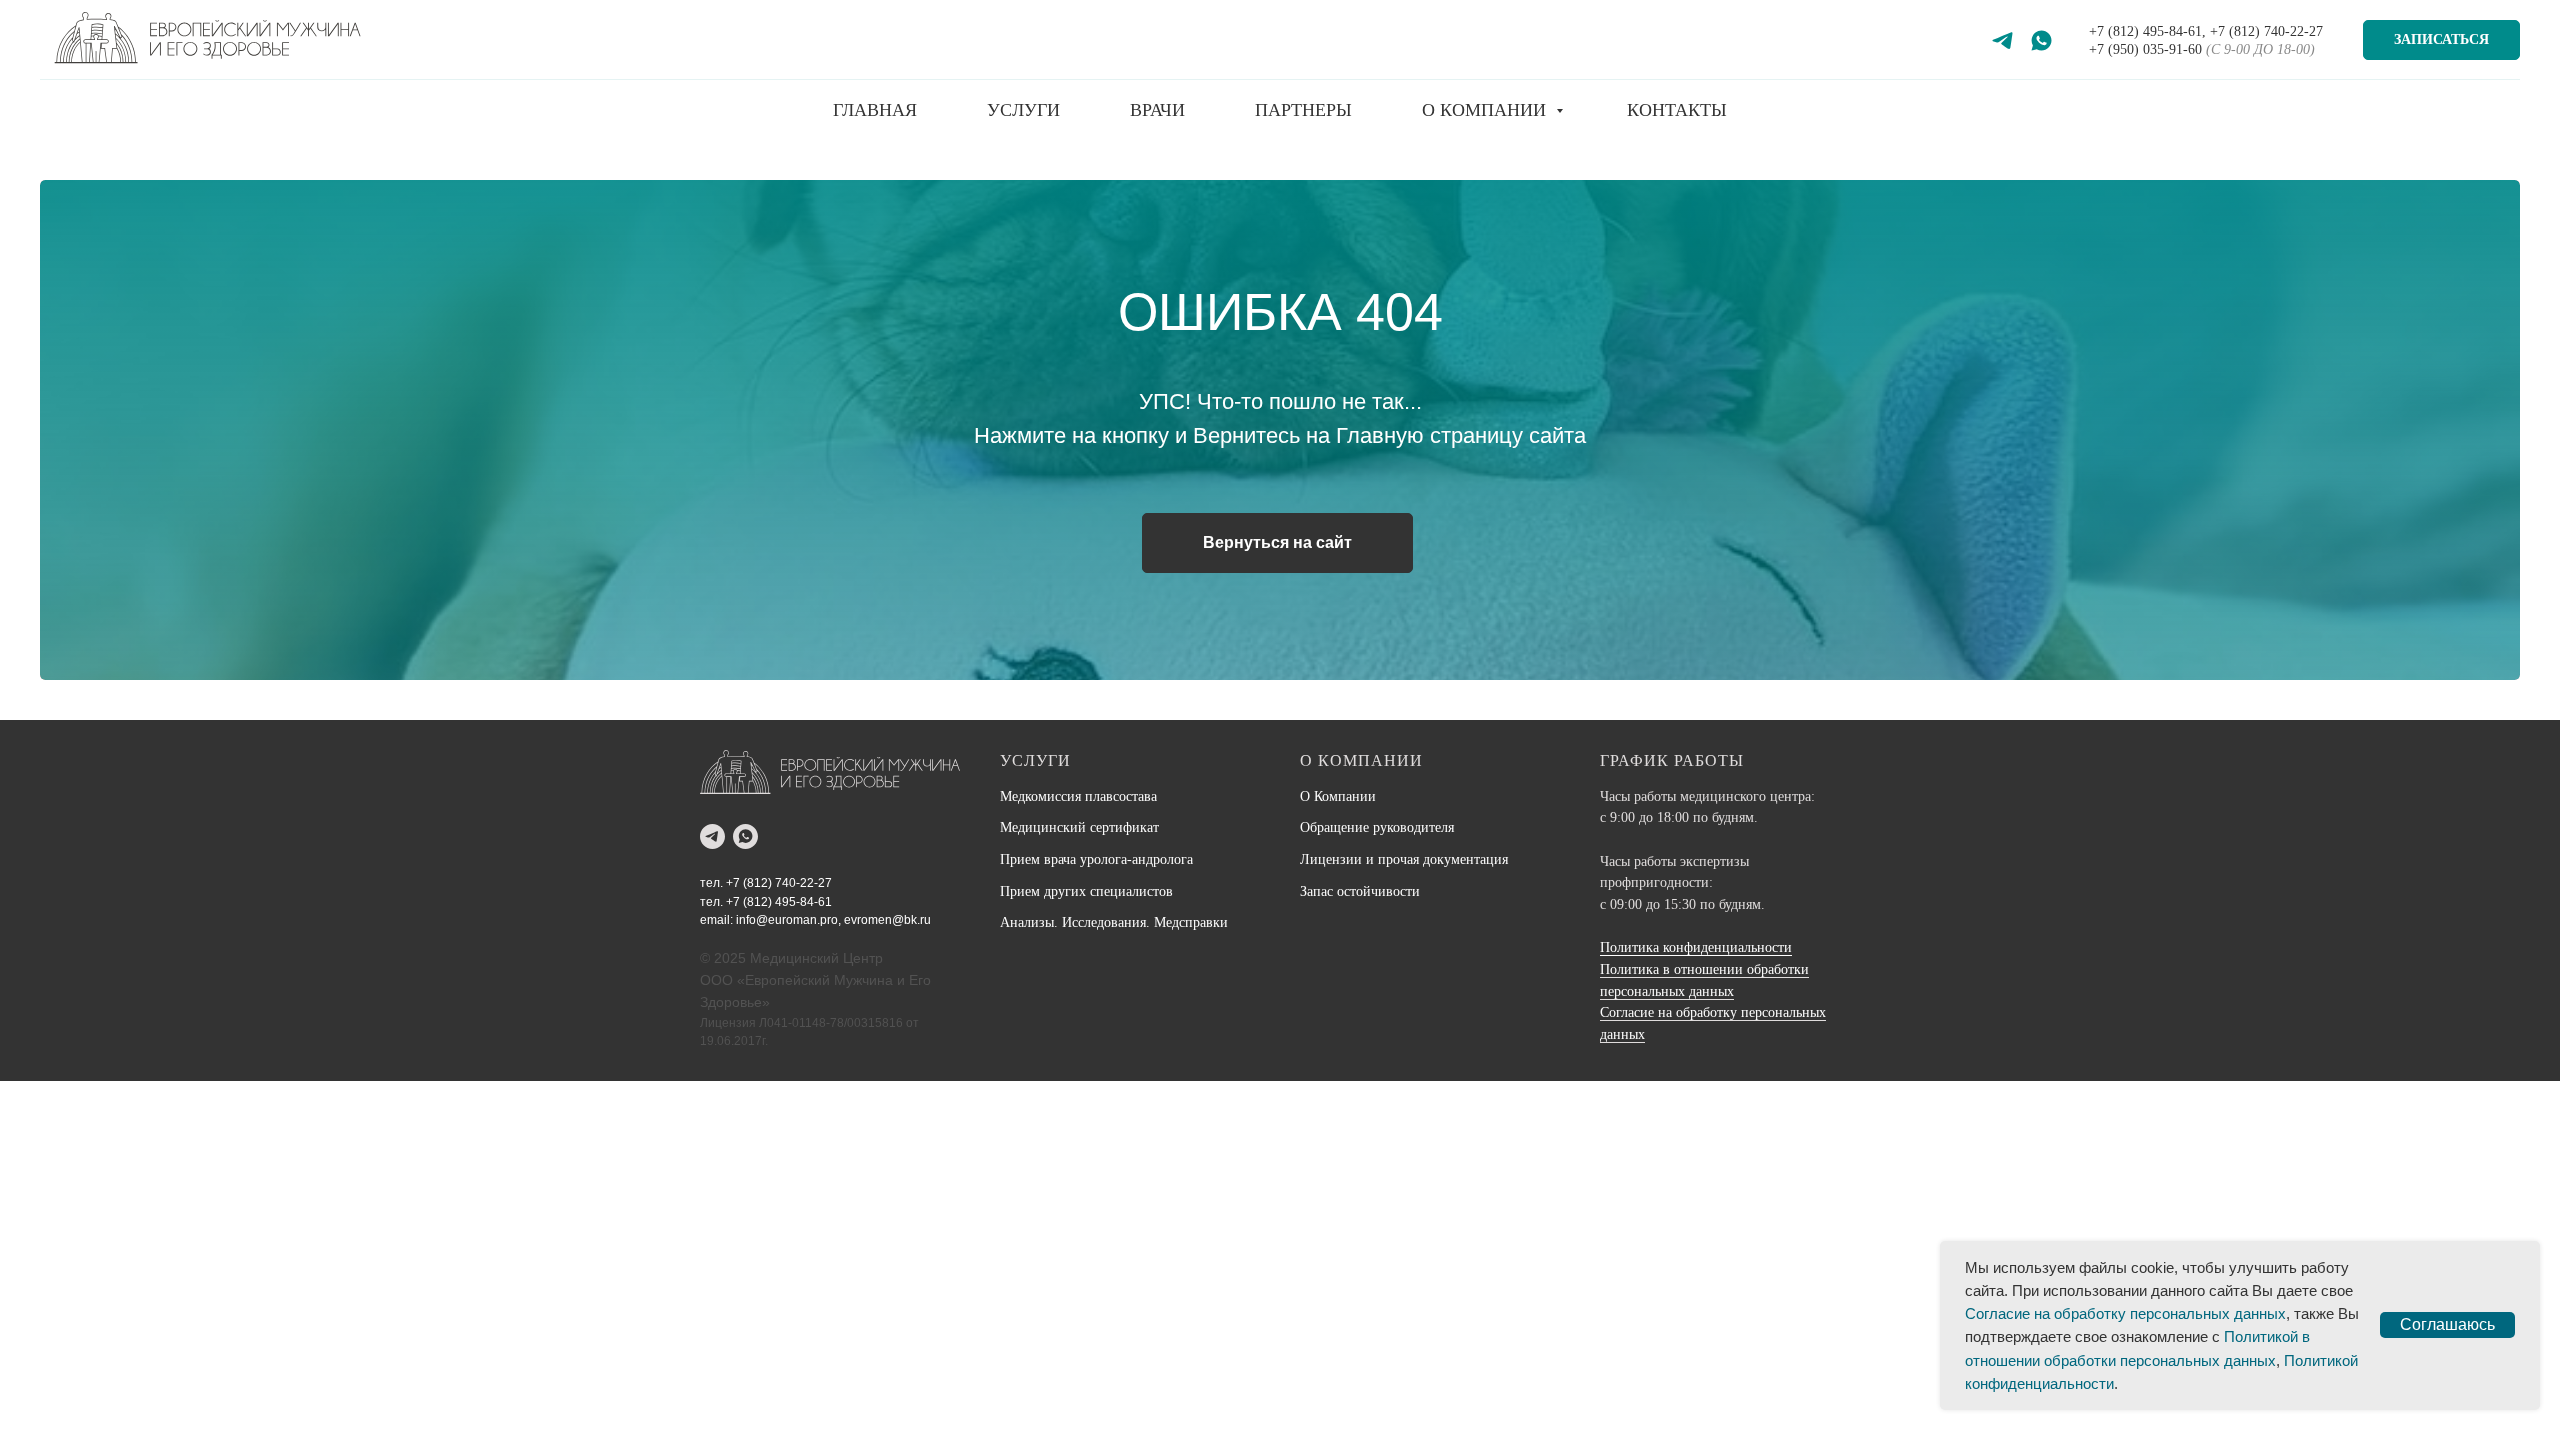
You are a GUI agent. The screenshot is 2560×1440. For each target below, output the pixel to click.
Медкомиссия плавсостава (1078, 796)
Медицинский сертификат (1079, 827)
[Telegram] (2002, 40)
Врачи (1157, 110)
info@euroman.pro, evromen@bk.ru (833, 920)
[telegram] (712, 836)
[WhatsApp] (2041, 40)
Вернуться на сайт (1277, 542)
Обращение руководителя (1377, 827)
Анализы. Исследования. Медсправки (1114, 922)
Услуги (1023, 110)
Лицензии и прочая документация (1404, 859)
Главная (875, 110)
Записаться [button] (2441, 39)
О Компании (1338, 796)
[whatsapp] (745, 836)
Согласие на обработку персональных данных (2125, 1313)
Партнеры (1303, 110)
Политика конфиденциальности (1696, 947)
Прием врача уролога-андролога (1096, 859)
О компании (1486, 110)
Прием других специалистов (1086, 891)
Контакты (1677, 110)
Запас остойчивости (1360, 891)
